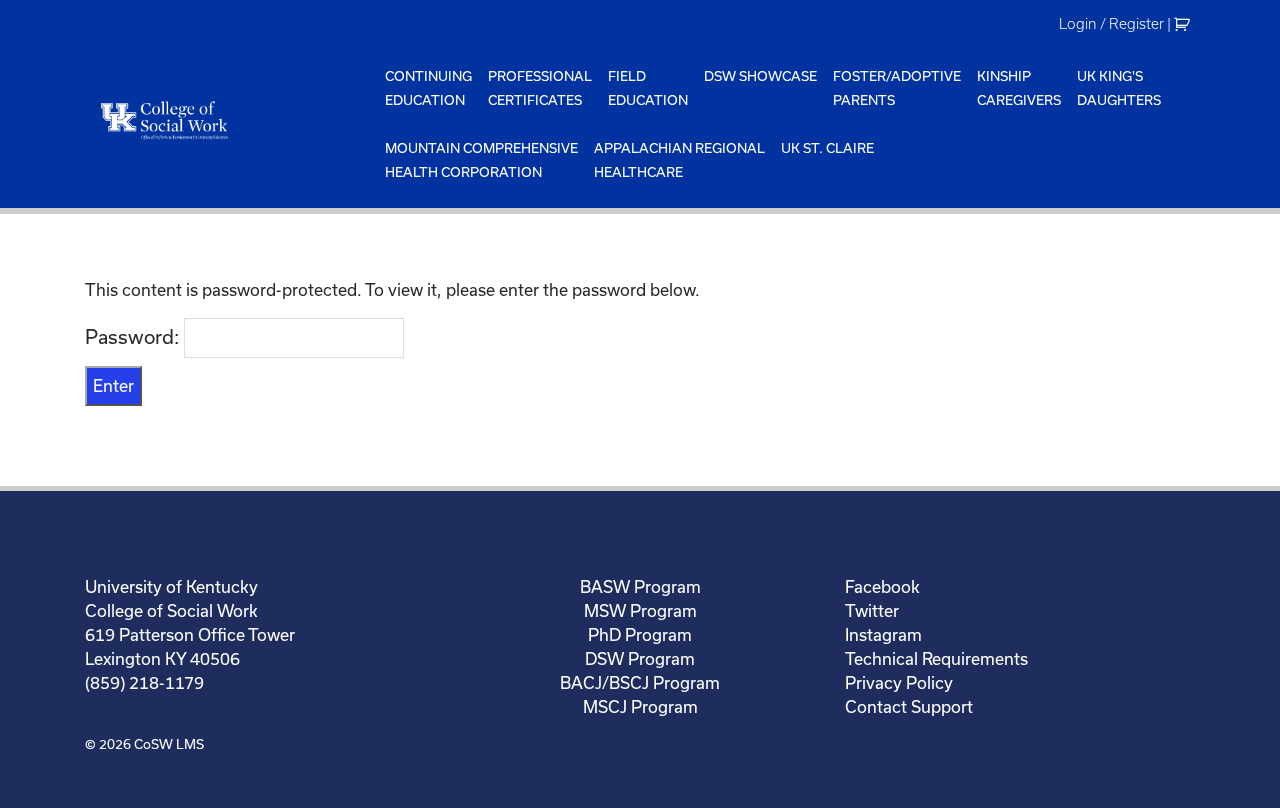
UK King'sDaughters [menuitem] (1119, 88)
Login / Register (1111, 24)
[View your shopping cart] (1184, 24)
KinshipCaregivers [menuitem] (1019, 88)
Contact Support (909, 706)
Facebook (882, 586)
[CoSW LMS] (231, 120)
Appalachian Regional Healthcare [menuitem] (679, 160)
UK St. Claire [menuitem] (827, 148)
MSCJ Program (640, 706)
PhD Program (640, 634)
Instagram (883, 634)
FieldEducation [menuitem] (648, 88)
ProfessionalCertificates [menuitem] (540, 88)
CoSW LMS (169, 744)
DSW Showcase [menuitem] (760, 76)
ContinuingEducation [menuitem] (428, 88)
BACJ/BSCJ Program (640, 682)
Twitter (872, 610)
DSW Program (640, 658)
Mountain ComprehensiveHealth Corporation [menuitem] (481, 160)
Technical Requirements (936, 658)
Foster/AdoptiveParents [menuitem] (897, 88)
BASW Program (640, 586)
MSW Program (640, 610)
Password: (134, 336)
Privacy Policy (899, 682)
